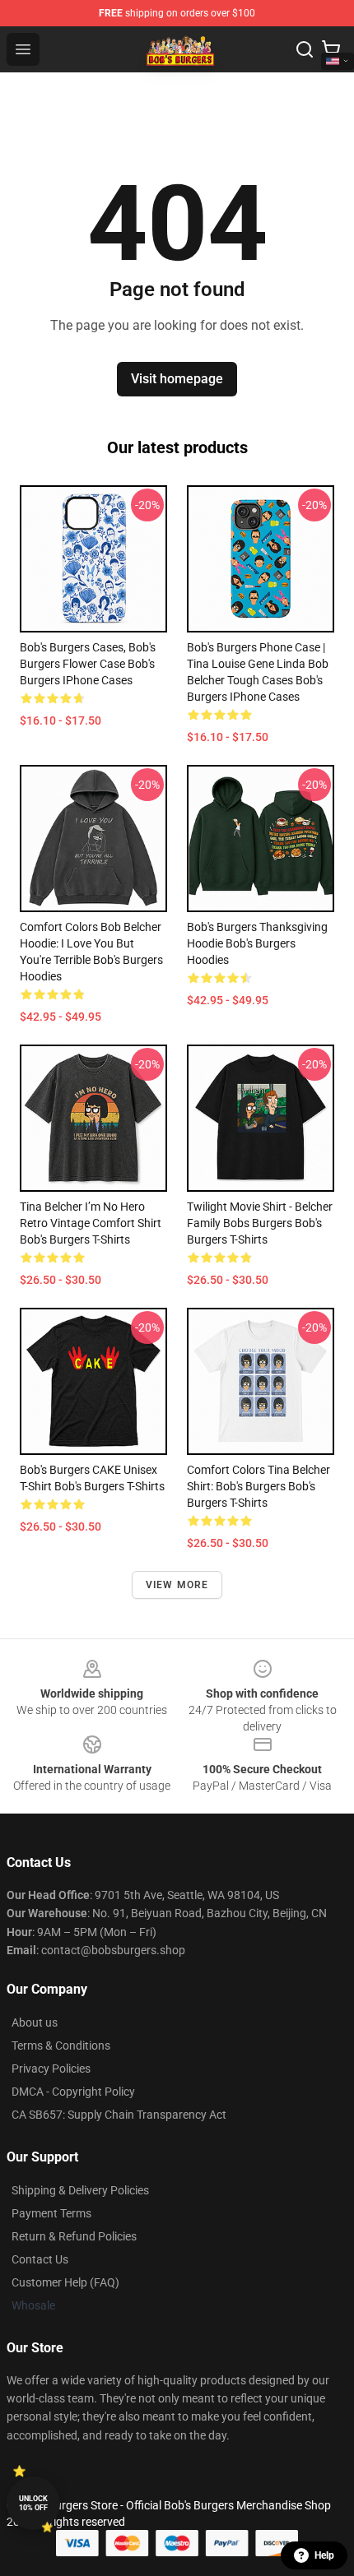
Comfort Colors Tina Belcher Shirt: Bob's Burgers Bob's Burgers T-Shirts (259, 1486)
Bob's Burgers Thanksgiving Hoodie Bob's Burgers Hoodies (257, 943)
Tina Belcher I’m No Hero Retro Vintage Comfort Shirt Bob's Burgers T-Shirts (91, 1223)
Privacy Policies (51, 2069)
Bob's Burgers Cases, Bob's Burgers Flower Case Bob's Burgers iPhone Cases (88, 664)
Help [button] (324, 2555)
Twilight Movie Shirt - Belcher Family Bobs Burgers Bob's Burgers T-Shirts (260, 1223)
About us (35, 2022)
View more (177, 1585)
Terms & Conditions (61, 2046)
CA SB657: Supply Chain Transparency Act (119, 2115)
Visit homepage (177, 379)
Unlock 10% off (33, 2503)
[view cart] (331, 49)
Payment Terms (51, 2213)
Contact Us (40, 2259)
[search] (305, 49)
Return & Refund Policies (74, 2236)
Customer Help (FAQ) (65, 2282)
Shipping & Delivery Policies (80, 2190)
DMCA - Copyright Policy (73, 2092)
